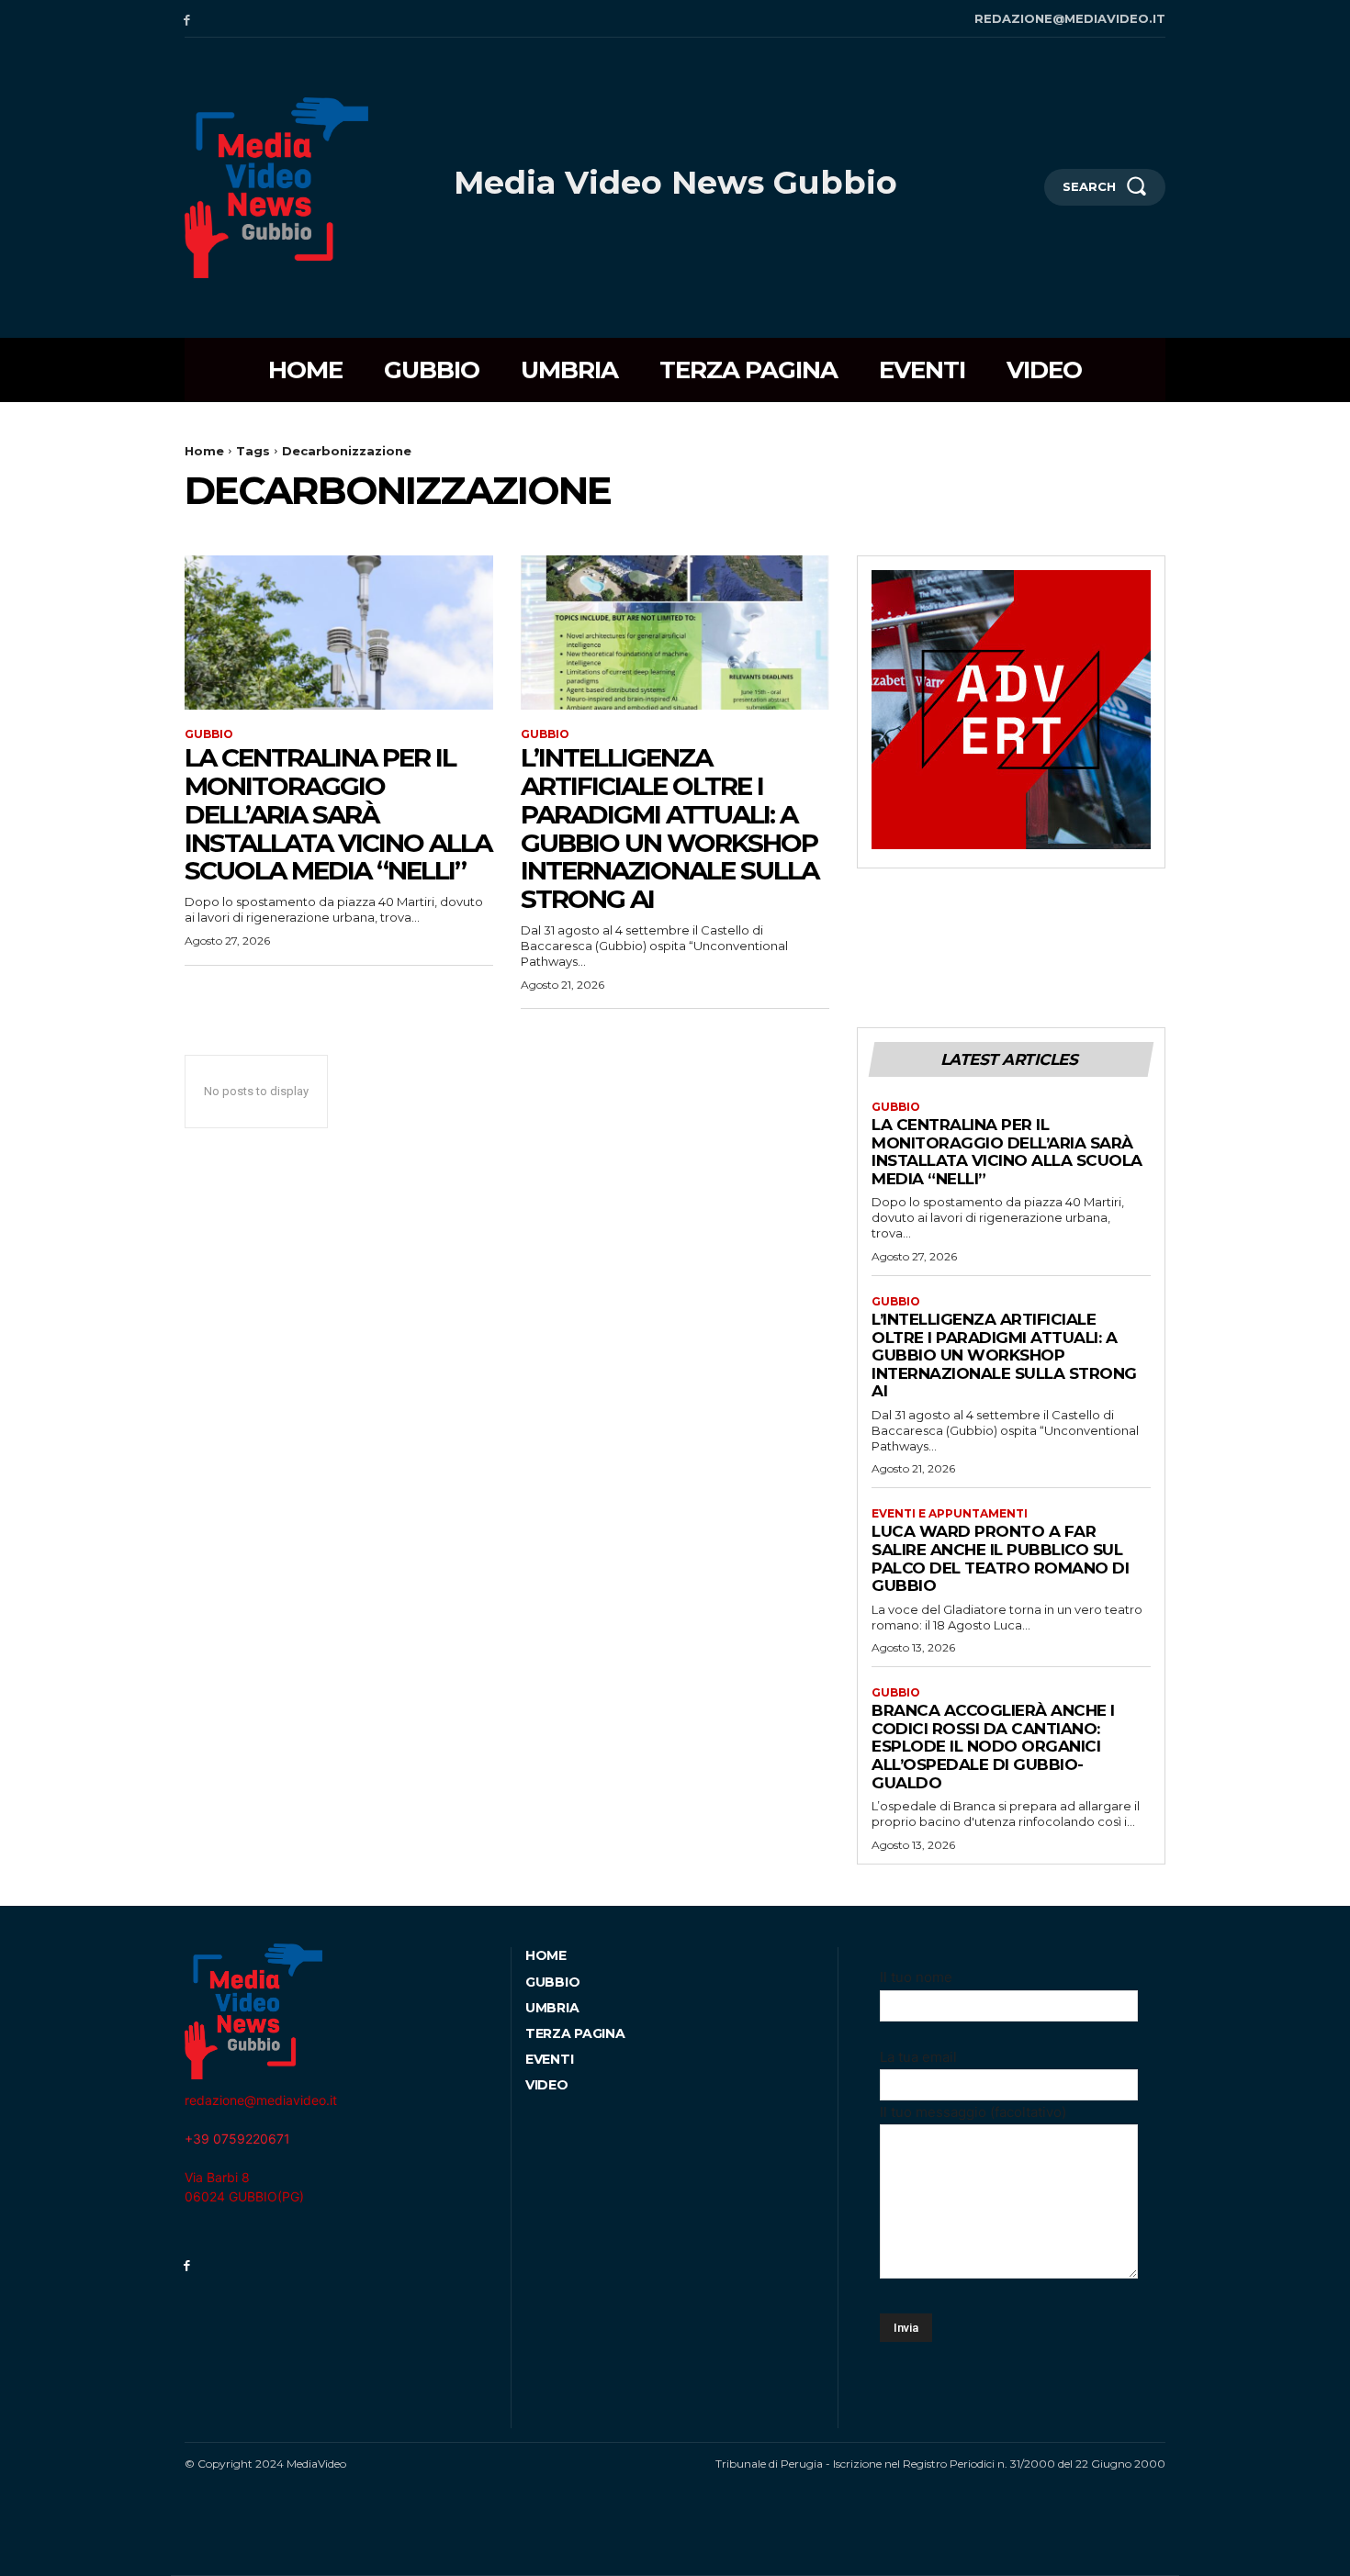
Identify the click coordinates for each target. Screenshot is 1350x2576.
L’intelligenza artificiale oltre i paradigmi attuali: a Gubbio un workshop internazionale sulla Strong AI (669, 828)
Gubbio (209, 734)
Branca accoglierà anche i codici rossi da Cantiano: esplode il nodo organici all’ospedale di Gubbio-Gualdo (993, 1746)
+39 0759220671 (237, 2139)
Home (204, 451)
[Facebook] (187, 19)
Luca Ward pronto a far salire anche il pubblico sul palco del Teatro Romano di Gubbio (1000, 1558)
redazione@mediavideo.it (261, 2100)
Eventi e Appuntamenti (950, 1514)
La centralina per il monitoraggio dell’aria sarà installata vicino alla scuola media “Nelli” (338, 814)
